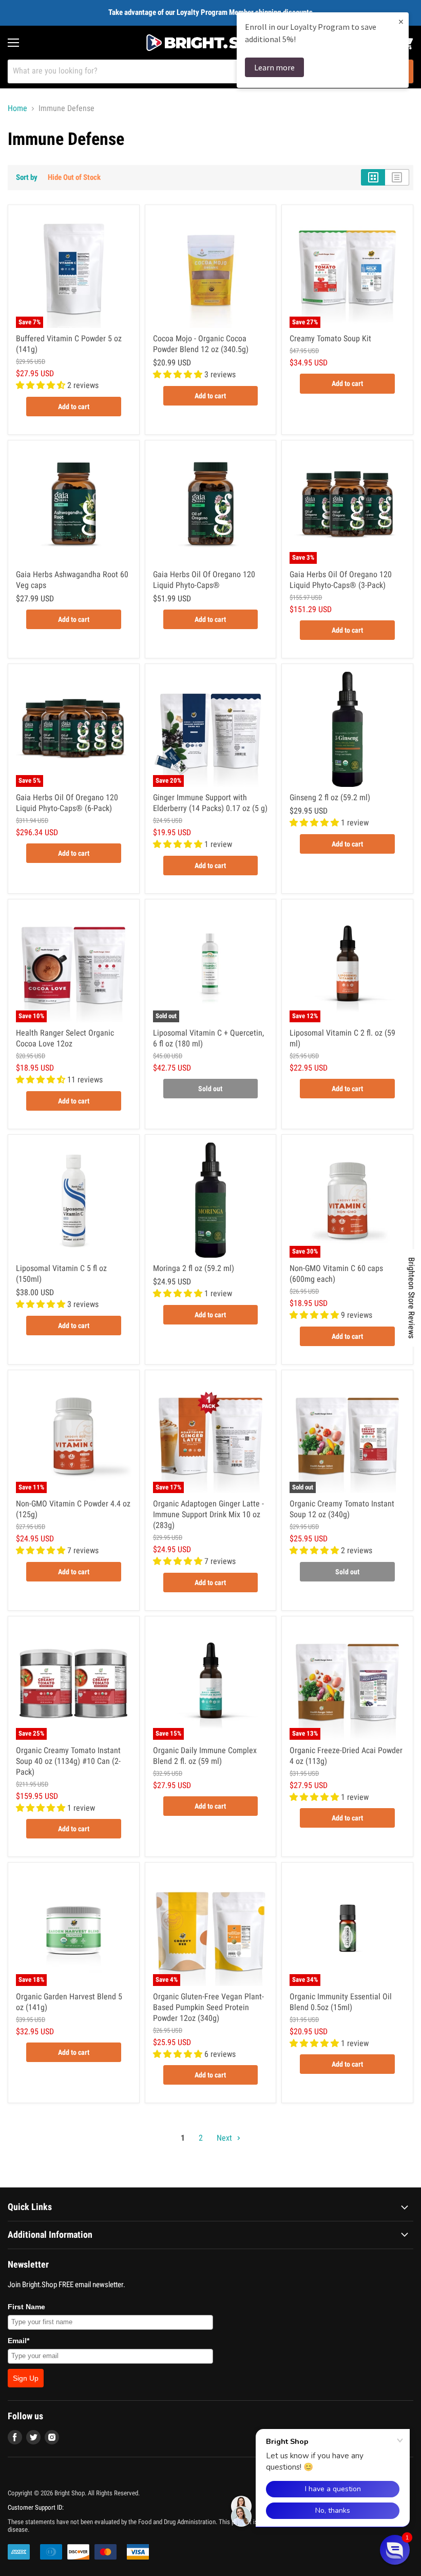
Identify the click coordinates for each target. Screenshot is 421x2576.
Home (17, 108)
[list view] (397, 177)
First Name (26, 2307)
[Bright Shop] (210, 43)
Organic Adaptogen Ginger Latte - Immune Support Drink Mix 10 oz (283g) (208, 1514)
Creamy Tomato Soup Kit (330, 338)
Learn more (274, 67)
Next (225, 2138)
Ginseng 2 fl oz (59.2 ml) (330, 797)
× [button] (401, 21)
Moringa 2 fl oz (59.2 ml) (194, 1268)
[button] (395, 2550)
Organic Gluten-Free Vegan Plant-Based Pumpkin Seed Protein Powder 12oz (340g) (208, 2007)
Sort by (27, 178)
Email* (18, 2341)
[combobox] (197, 71)
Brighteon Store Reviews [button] (412, 1298)
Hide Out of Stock (74, 177)
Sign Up (26, 2378)
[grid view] (373, 177)
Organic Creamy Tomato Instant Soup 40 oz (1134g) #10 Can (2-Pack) (68, 1761)
